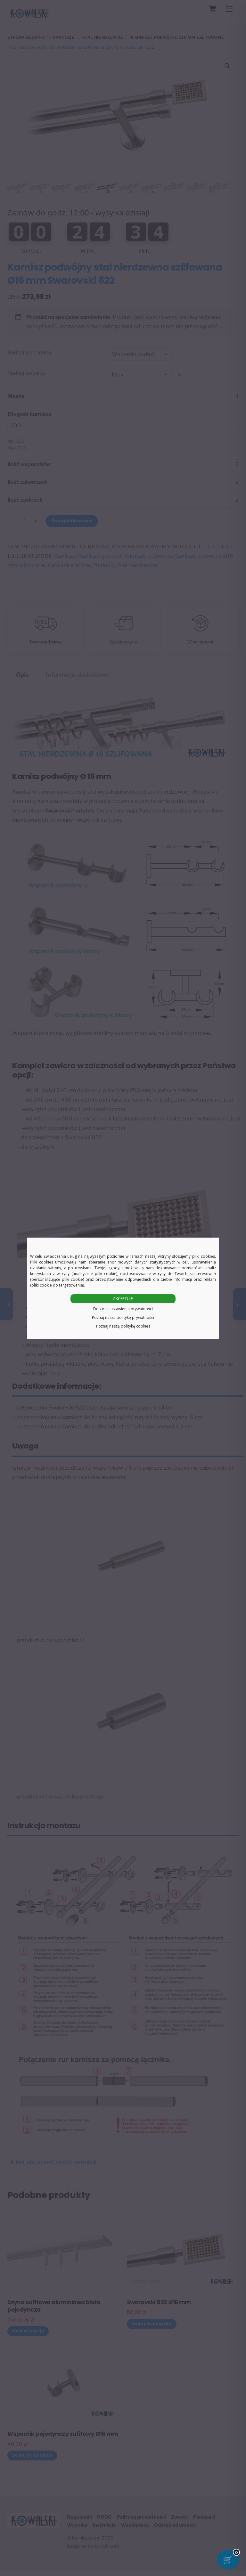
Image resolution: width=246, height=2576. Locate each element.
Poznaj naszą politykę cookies (123, 1326)
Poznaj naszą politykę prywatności (123, 1317)
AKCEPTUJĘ (123, 1299)
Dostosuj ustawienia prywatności (123, 1309)
